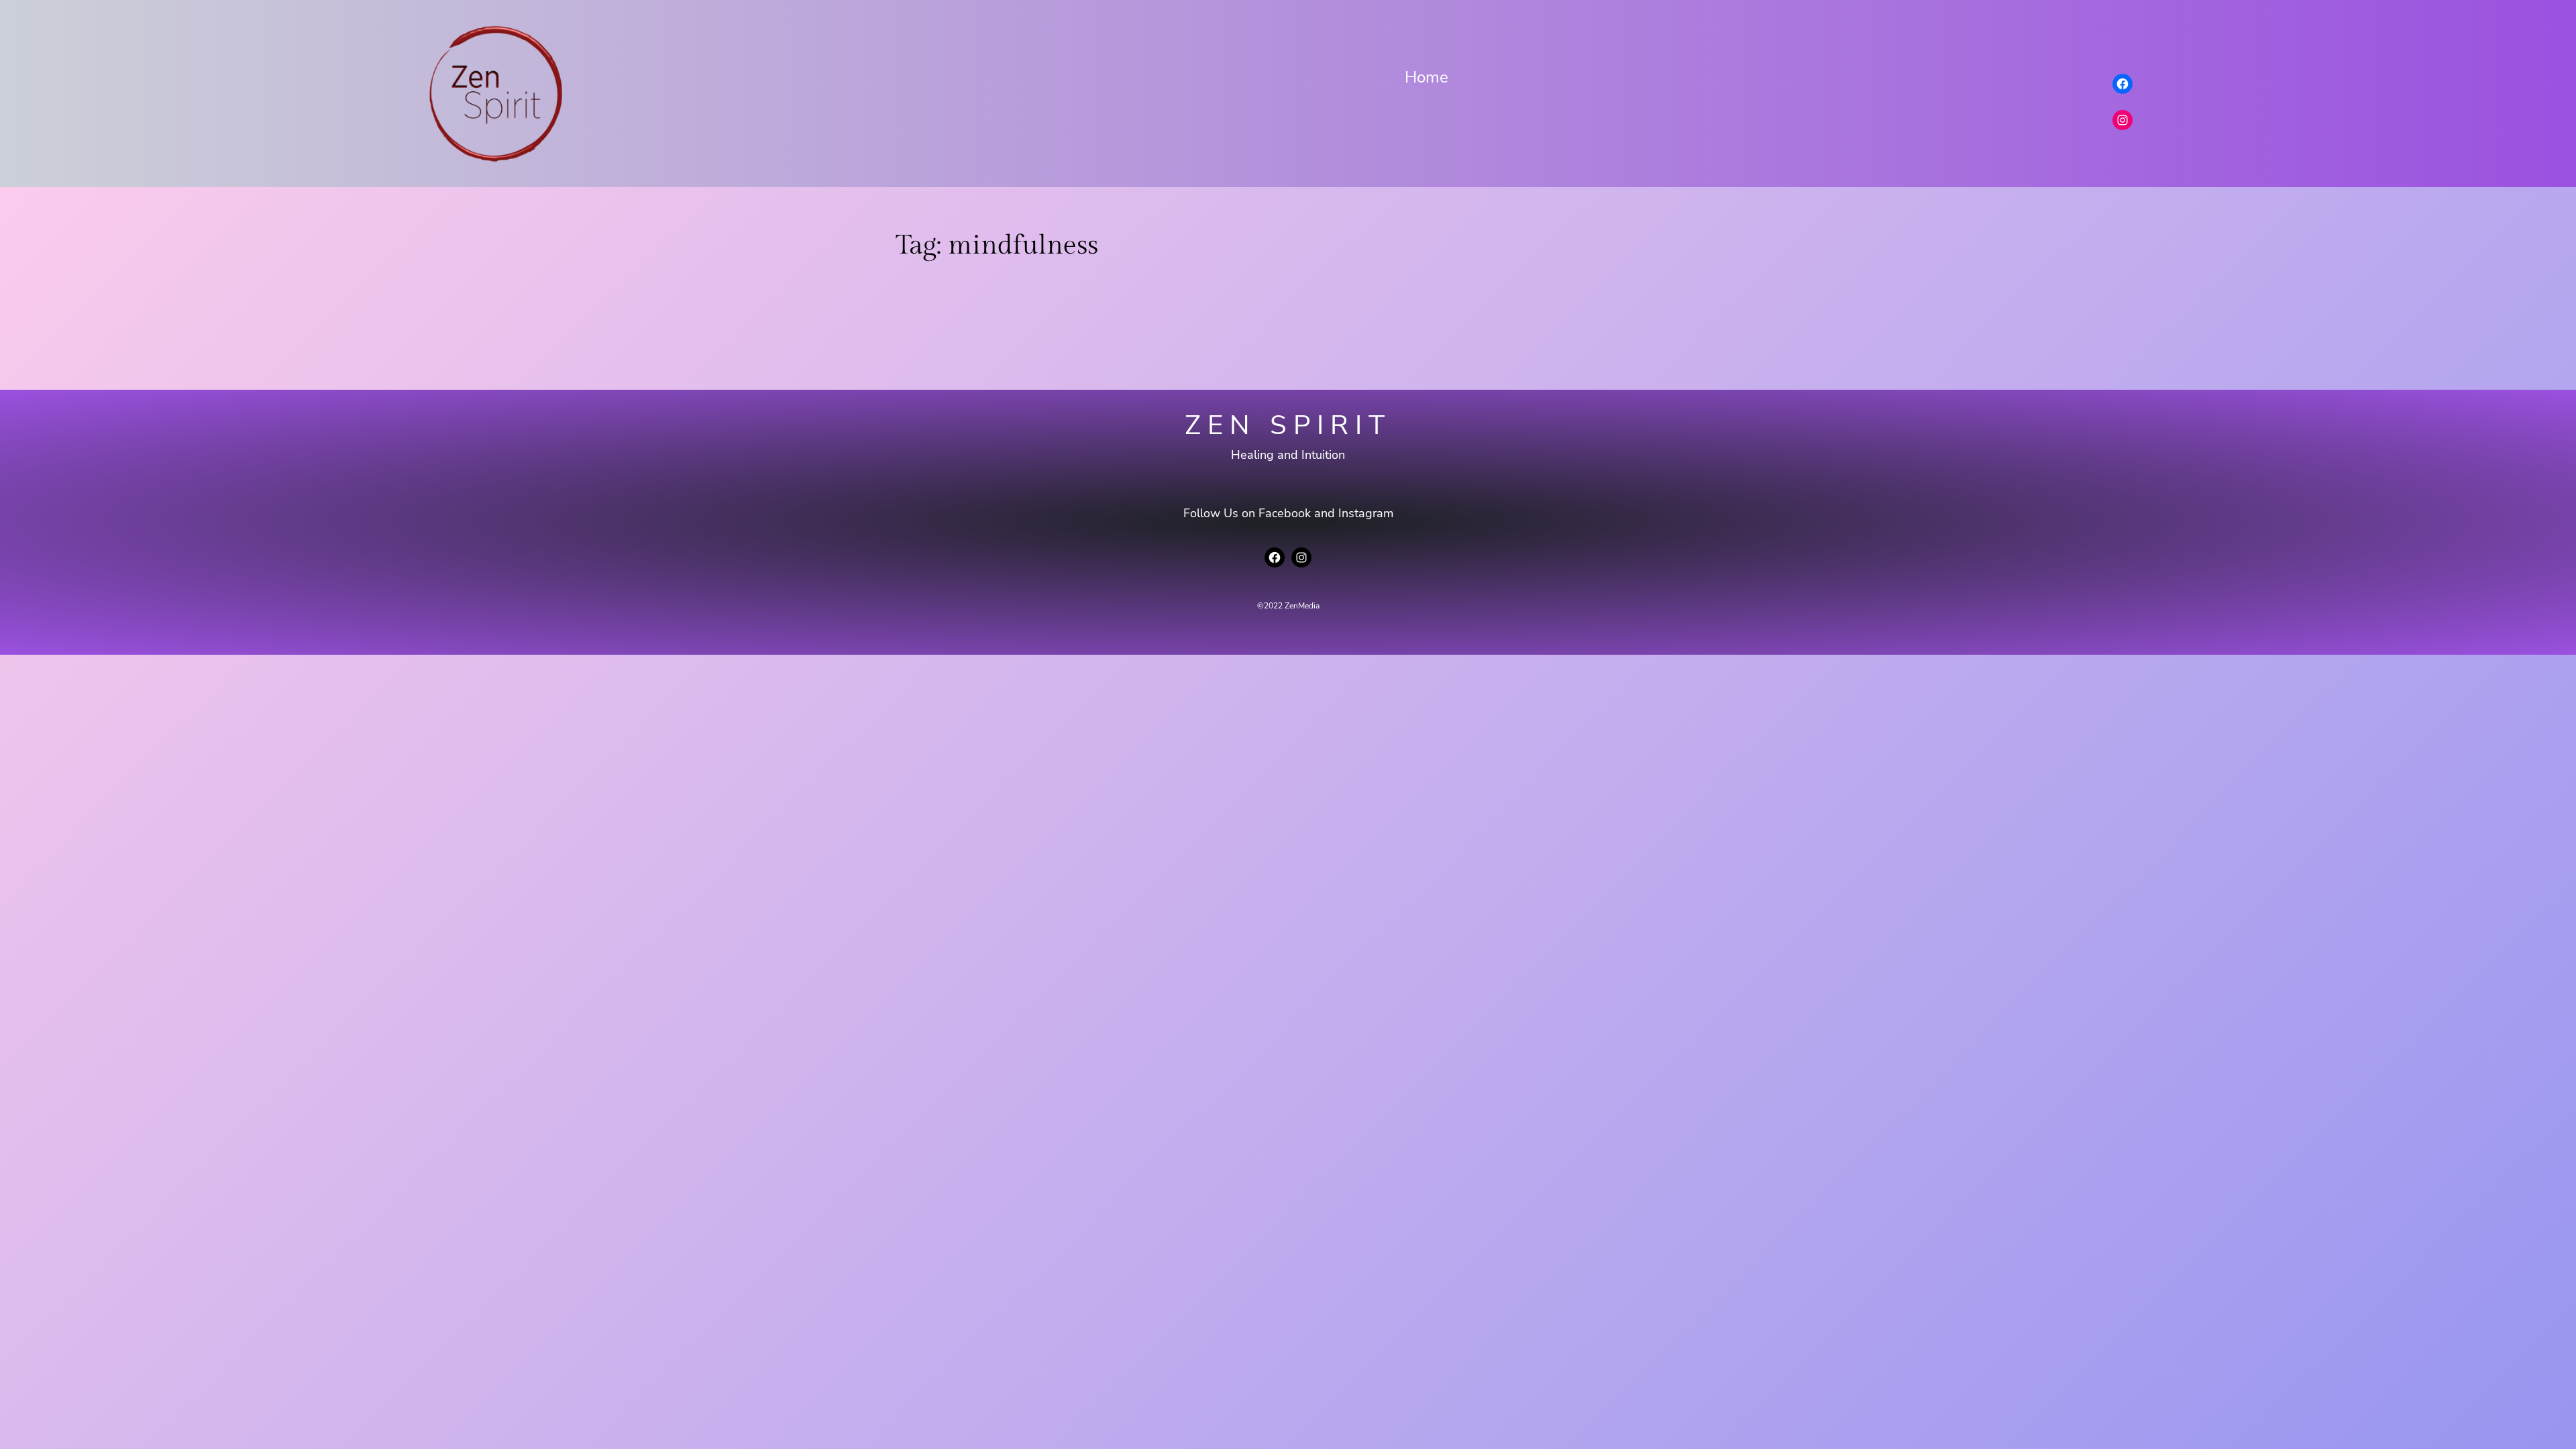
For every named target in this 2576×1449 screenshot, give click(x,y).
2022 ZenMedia (1292, 606)
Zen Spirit (1288, 425)
